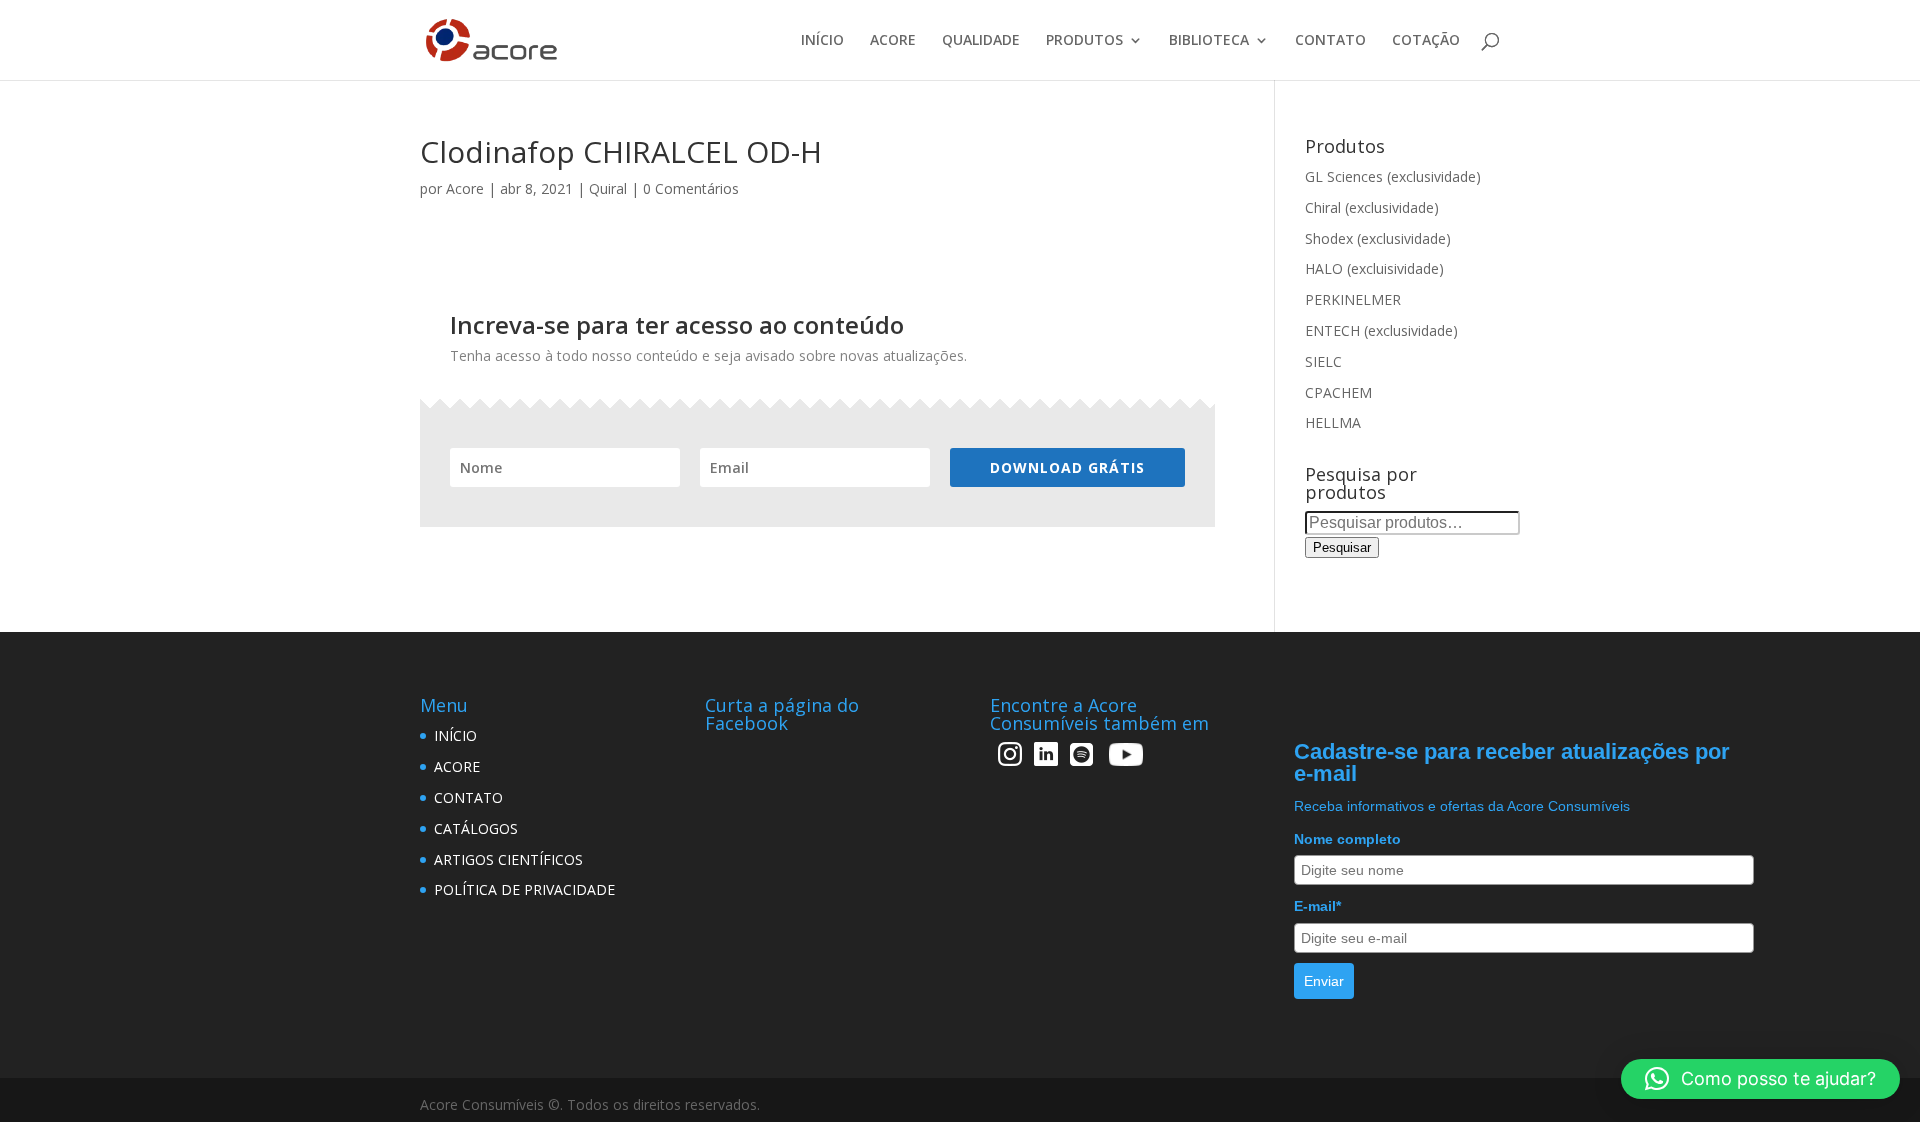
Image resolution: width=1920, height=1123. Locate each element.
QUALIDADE (981, 41)
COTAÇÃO (1426, 41)
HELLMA (1333, 422)
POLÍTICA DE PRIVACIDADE (524, 889)
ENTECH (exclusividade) (1381, 330)
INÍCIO (822, 41)
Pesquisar (1342, 547)
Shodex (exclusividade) (1378, 238)
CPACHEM (1338, 392)
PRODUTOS (1084, 41)
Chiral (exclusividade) (1372, 207)
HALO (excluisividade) (1374, 268)
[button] (1760, 1079)
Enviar (1324, 981)
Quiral (608, 188)
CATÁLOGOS (476, 828)
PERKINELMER (1353, 299)
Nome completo (1347, 839)
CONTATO (1330, 41)
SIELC (1323, 361)
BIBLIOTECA (1209, 41)
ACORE (893, 41)
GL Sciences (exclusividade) (1393, 176)
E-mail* (1317, 906)
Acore (465, 188)
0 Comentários (691, 188)
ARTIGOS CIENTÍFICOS (508, 859)
